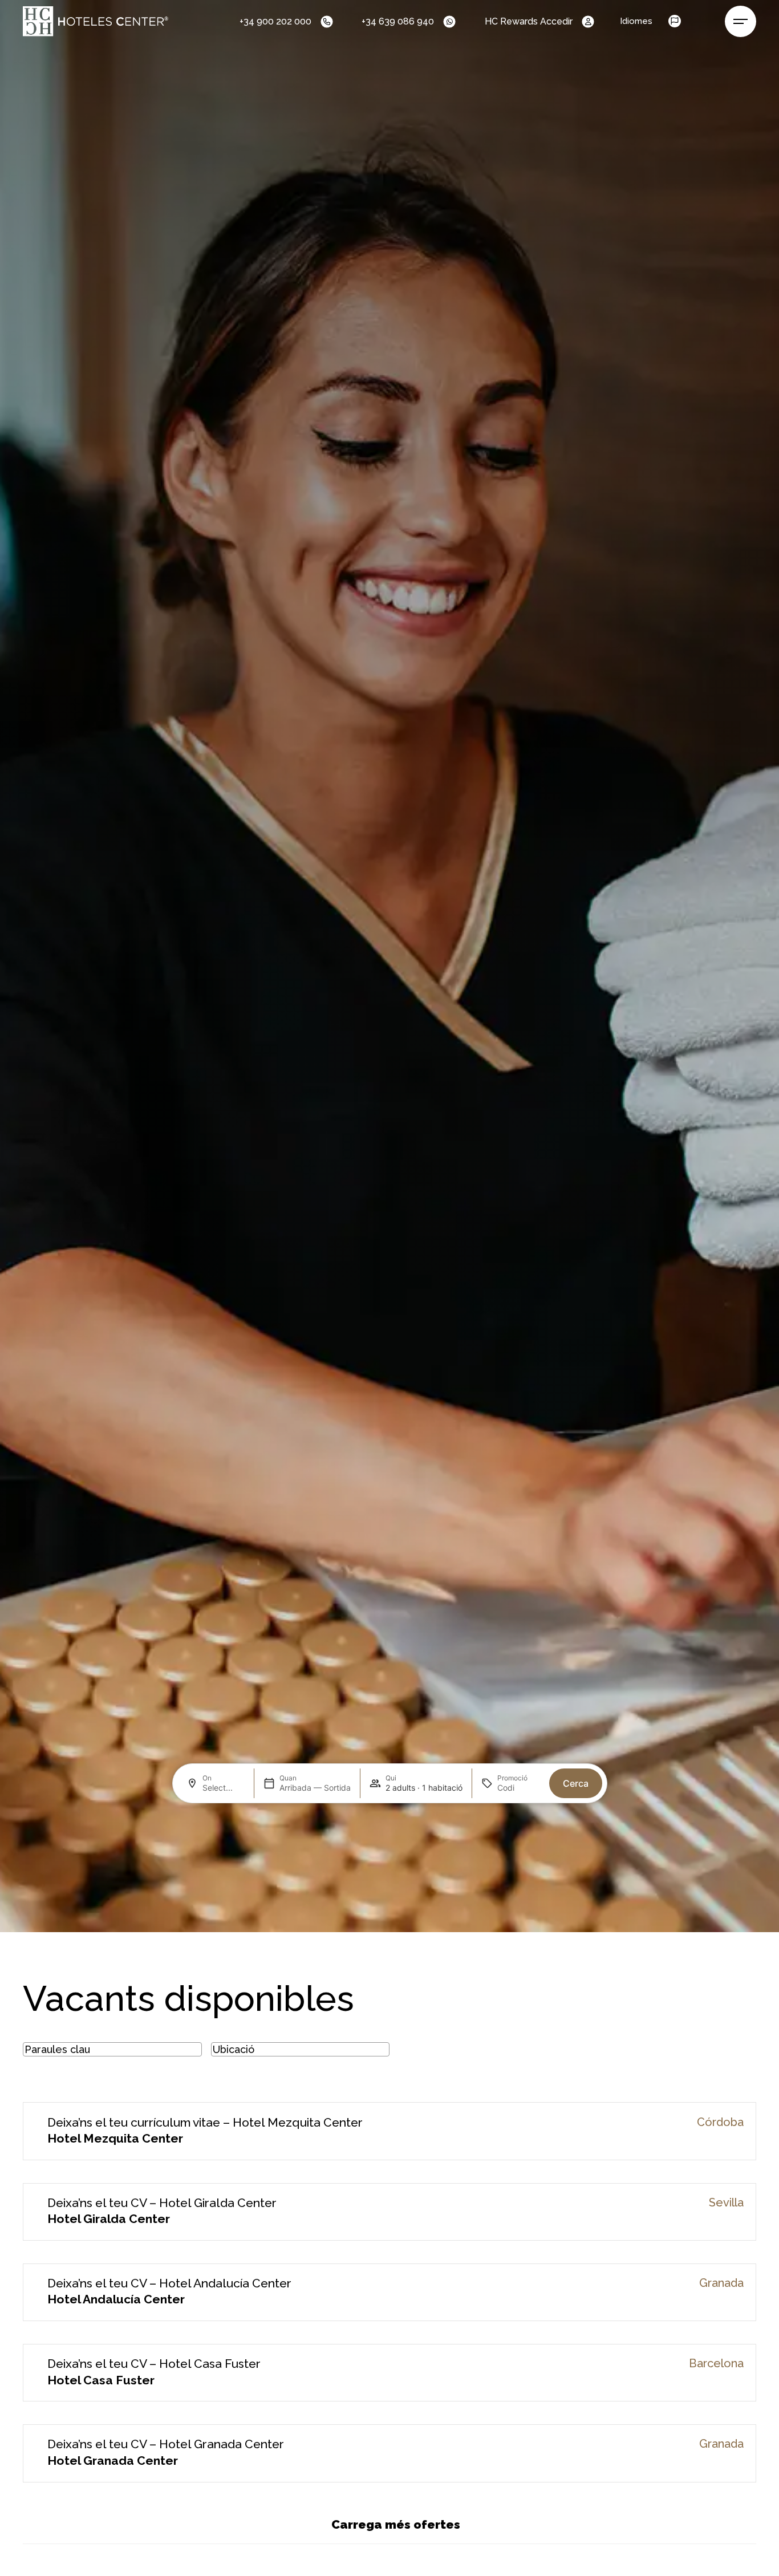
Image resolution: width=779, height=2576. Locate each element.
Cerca (576, 1783)
